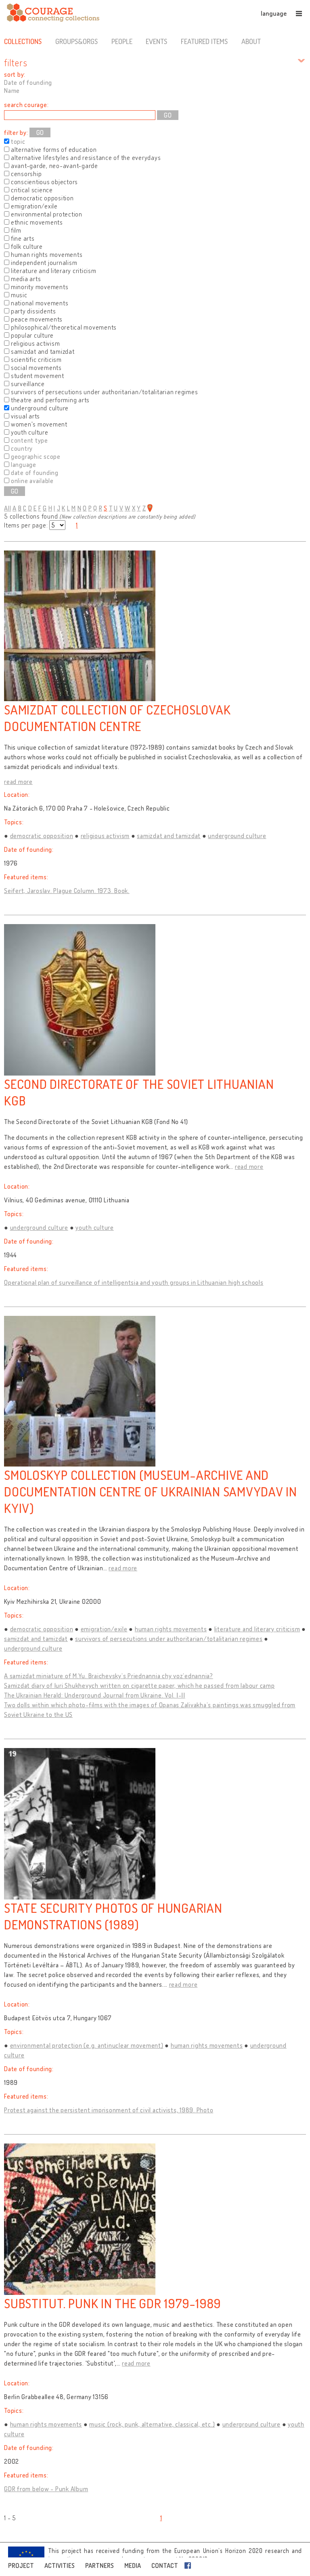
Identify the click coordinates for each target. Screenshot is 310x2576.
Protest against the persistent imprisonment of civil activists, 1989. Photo (109, 2110)
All (7, 508)
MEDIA (133, 2565)
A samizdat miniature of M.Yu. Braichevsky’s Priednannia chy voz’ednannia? (109, 1676)
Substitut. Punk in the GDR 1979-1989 (113, 2303)
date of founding (35, 473)
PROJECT (21, 2565)
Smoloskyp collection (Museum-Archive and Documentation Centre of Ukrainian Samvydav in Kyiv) (151, 1491)
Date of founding (28, 82)
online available (32, 481)
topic (18, 141)
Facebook (189, 2565)
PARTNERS (99, 2565)
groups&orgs (76, 41)
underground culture (237, 836)
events (156, 41)
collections (23, 41)
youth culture (95, 1227)
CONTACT (165, 2565)
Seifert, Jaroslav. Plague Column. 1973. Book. (67, 891)
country (22, 448)
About (251, 41)
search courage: (26, 105)
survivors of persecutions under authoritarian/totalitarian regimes (169, 1639)
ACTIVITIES (60, 2565)
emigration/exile (104, 1629)
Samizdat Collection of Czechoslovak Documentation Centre (117, 718)
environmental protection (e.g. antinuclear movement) (87, 2045)
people (122, 41)
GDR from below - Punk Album (46, 2489)
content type (29, 440)
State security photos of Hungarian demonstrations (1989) (113, 1916)
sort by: (15, 74)
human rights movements (171, 1629)
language (274, 13)
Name (12, 90)
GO (40, 132)
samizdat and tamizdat (169, 836)
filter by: (16, 132)
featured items (204, 41)
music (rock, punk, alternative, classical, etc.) (152, 2424)
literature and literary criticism (257, 1629)
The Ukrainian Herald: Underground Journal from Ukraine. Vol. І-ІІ (95, 1695)
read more (18, 782)
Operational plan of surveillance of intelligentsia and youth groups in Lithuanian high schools (134, 1282)
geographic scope (36, 456)
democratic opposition (42, 836)
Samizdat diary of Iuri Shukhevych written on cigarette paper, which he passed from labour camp (139, 1685)
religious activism (105, 836)
